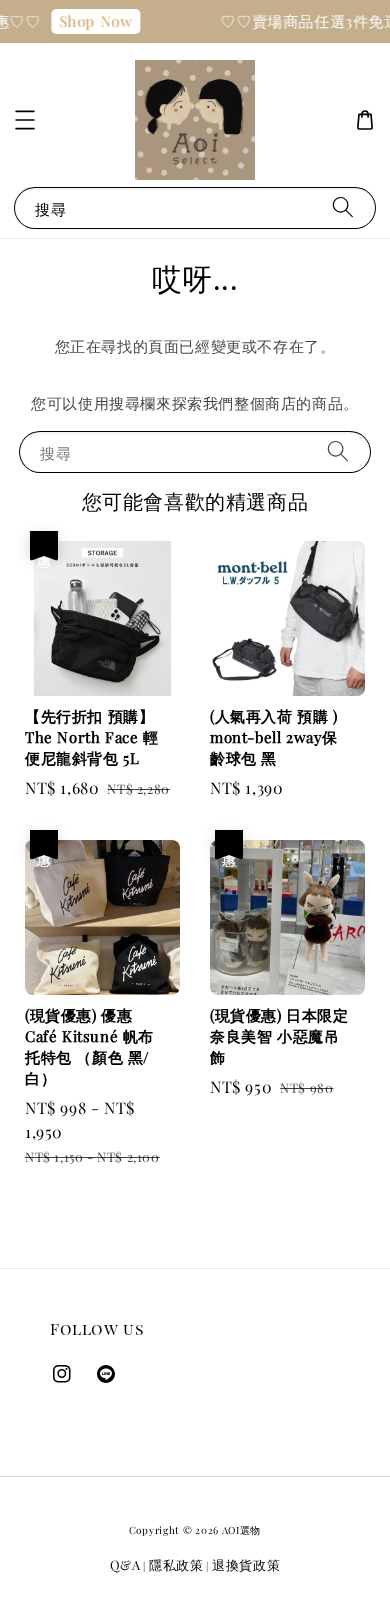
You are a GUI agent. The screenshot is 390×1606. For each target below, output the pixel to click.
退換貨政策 (246, 1564)
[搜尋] (343, 207)
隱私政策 (176, 1564)
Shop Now (92, 21)
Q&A (125, 1564)
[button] (25, 120)
